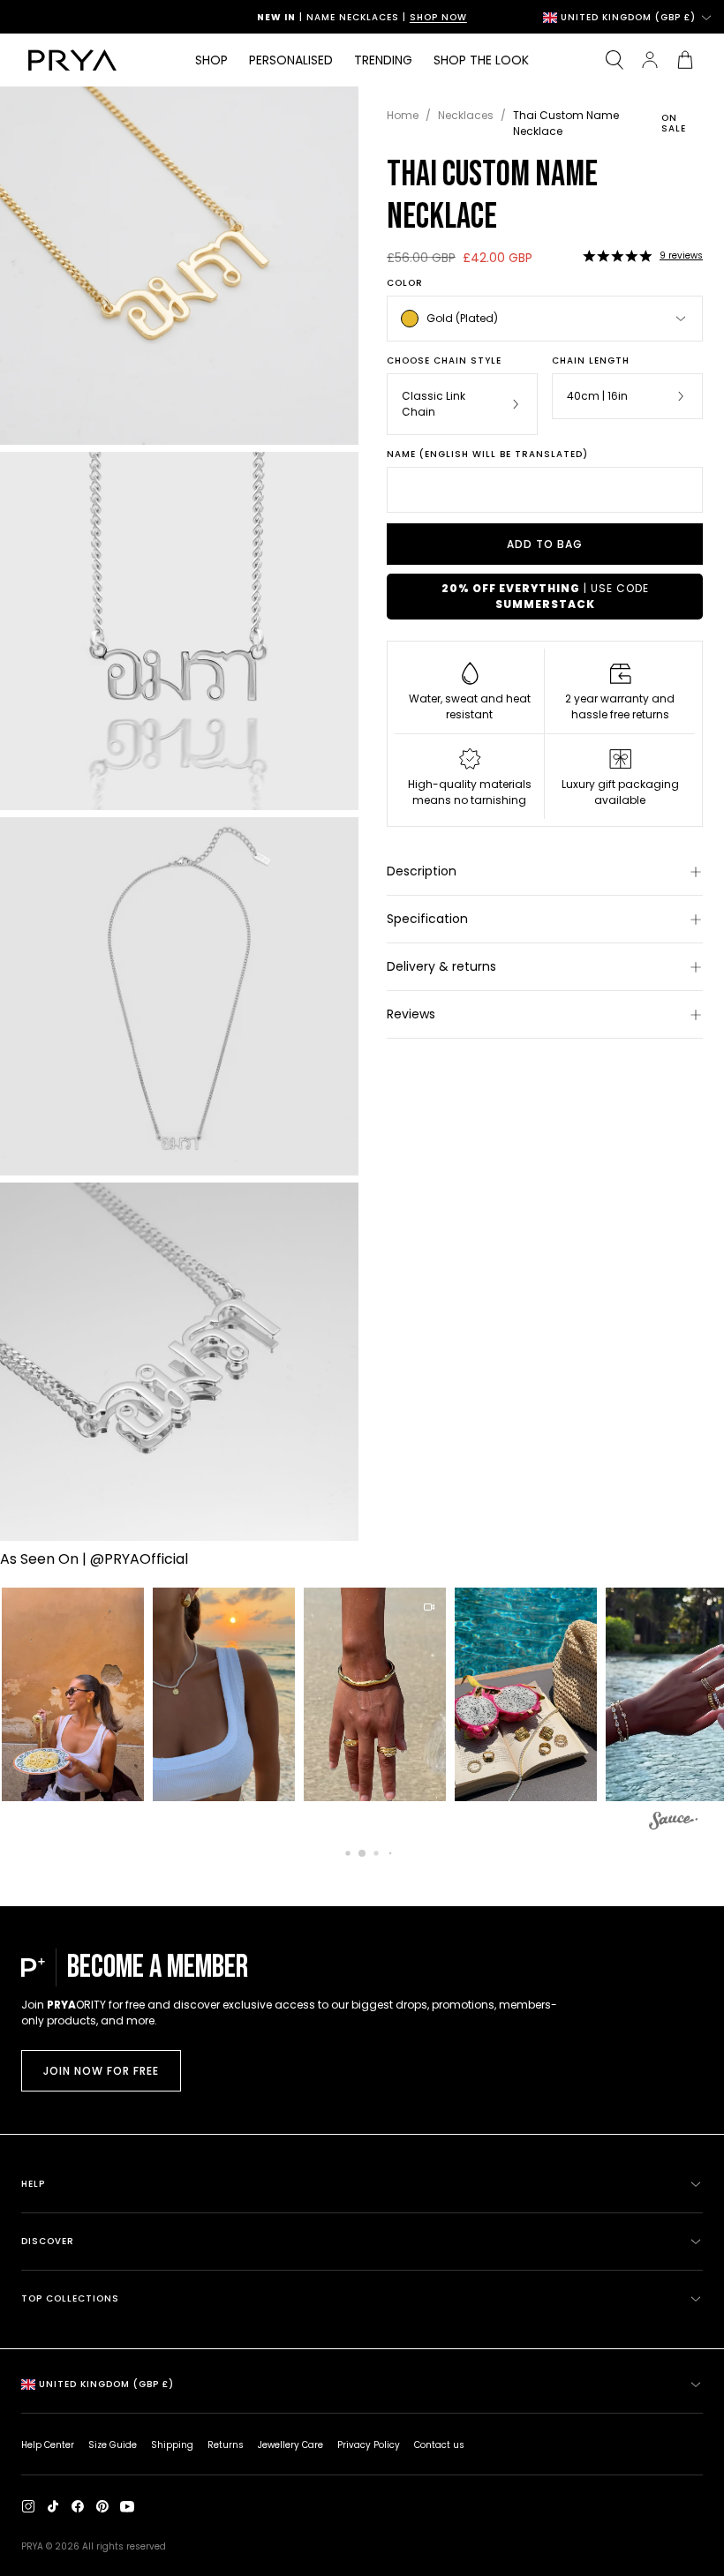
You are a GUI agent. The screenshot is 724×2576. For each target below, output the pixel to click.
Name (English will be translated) (487, 454)
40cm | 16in (597, 396)
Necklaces (466, 115)
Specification (427, 919)
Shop (211, 60)
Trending (383, 60)
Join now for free (101, 2071)
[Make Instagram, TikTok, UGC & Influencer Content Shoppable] (673, 1823)
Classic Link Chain (434, 404)
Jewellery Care (290, 2445)
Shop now (438, 17)
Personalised (291, 60)
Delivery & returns (441, 966)
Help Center (48, 2445)
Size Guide (113, 2445)
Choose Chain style (444, 361)
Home (403, 115)
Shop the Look (481, 60)
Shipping (172, 2445)
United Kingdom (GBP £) (628, 17)
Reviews (411, 1014)
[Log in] (650, 60)
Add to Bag (545, 544)
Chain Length (591, 361)
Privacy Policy (369, 2445)
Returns (226, 2445)
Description (422, 871)
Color (405, 283)
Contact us (439, 2445)
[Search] (615, 60)
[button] (617, 256)
